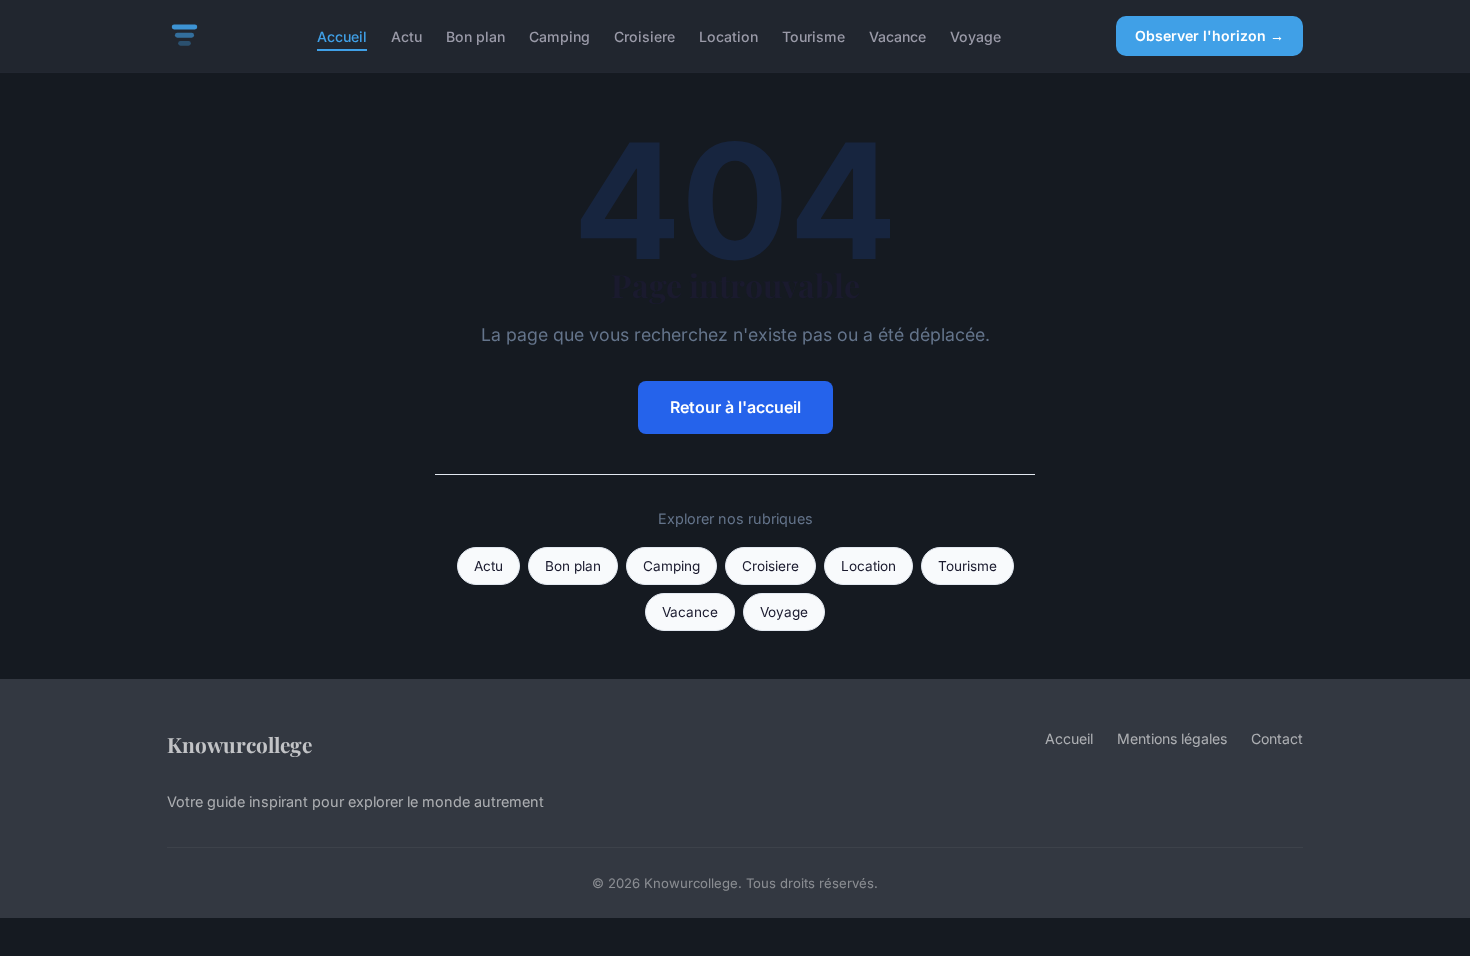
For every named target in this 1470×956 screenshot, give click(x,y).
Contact (1277, 738)
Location (728, 35)
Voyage (975, 35)
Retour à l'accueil (735, 407)
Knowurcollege (239, 744)
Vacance (897, 35)
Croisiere (644, 35)
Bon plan (475, 35)
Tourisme (813, 35)
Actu (406, 35)
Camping (559, 35)
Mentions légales (1172, 738)
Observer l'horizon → (1209, 35)
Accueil (342, 35)
